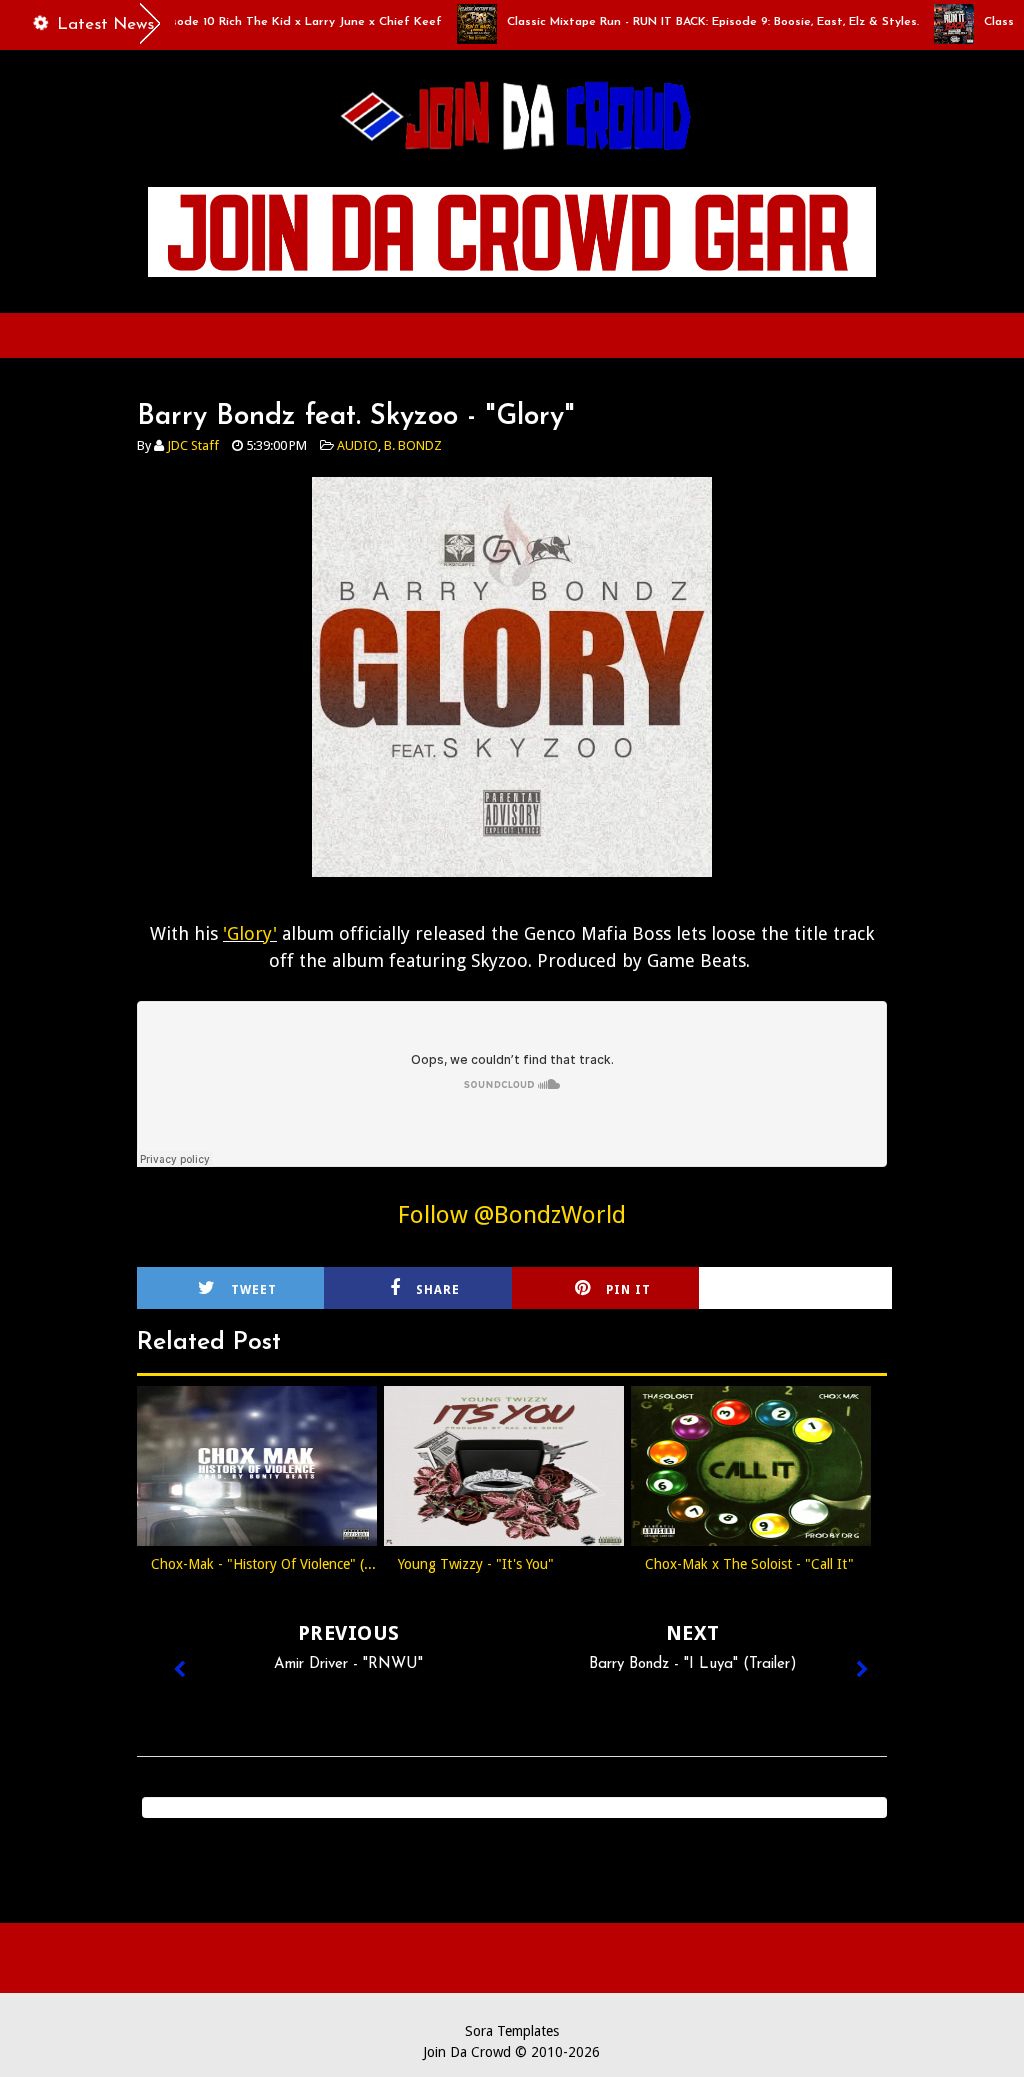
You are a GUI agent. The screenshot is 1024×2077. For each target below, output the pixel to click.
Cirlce (820, 1290)
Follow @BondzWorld (512, 1215)
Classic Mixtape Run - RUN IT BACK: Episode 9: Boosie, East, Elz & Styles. (680, 22)
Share (438, 1290)
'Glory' (250, 933)
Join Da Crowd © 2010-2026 (511, 2052)
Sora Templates (512, 2031)
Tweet (254, 1290)
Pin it (628, 1290)
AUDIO (357, 445)
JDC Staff (193, 445)
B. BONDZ (413, 445)
